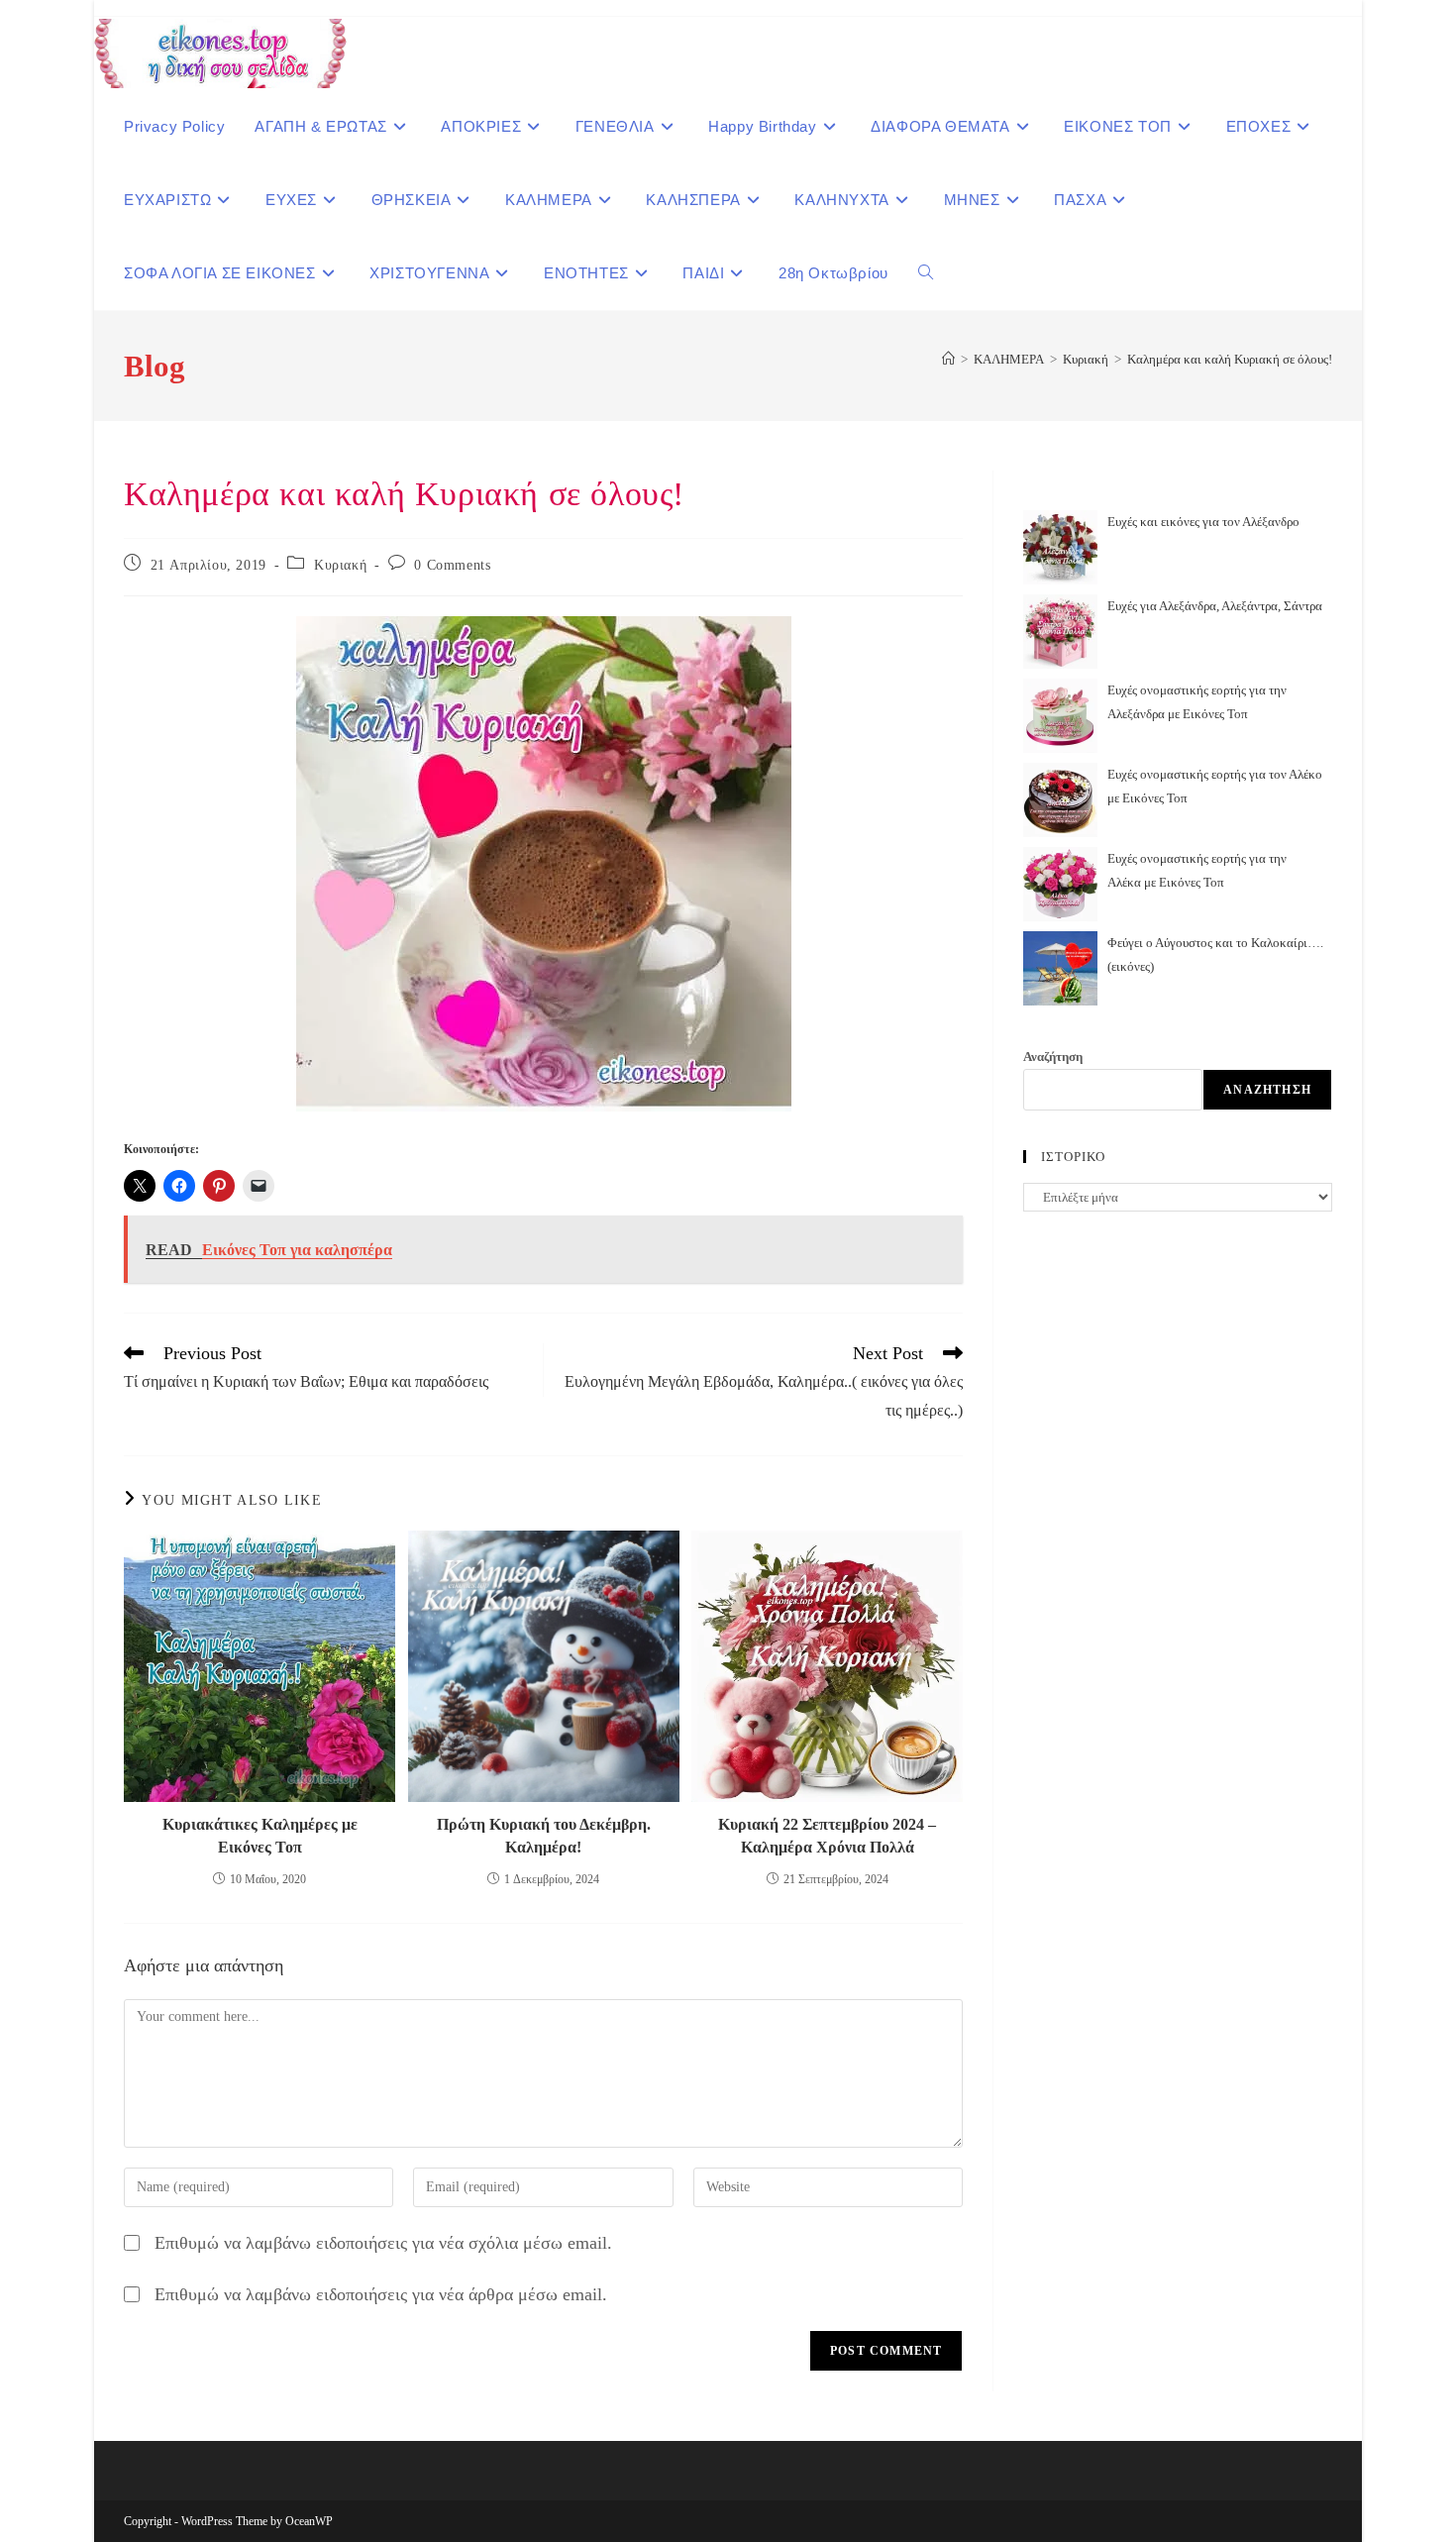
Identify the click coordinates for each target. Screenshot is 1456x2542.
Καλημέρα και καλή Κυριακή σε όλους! (1230, 359)
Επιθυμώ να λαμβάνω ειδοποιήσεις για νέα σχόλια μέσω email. (383, 2243)
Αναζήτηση (1053, 1057)
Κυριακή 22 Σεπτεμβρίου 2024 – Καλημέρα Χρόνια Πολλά (827, 1835)
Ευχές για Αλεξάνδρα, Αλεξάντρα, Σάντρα (1215, 606)
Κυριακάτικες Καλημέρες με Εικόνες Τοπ (260, 1835)
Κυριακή (340, 565)
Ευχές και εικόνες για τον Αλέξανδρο (1203, 522)
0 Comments (452, 565)
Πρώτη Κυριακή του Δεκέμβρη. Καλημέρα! (544, 1835)
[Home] (948, 359)
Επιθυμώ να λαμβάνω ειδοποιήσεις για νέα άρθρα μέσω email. (381, 2294)
